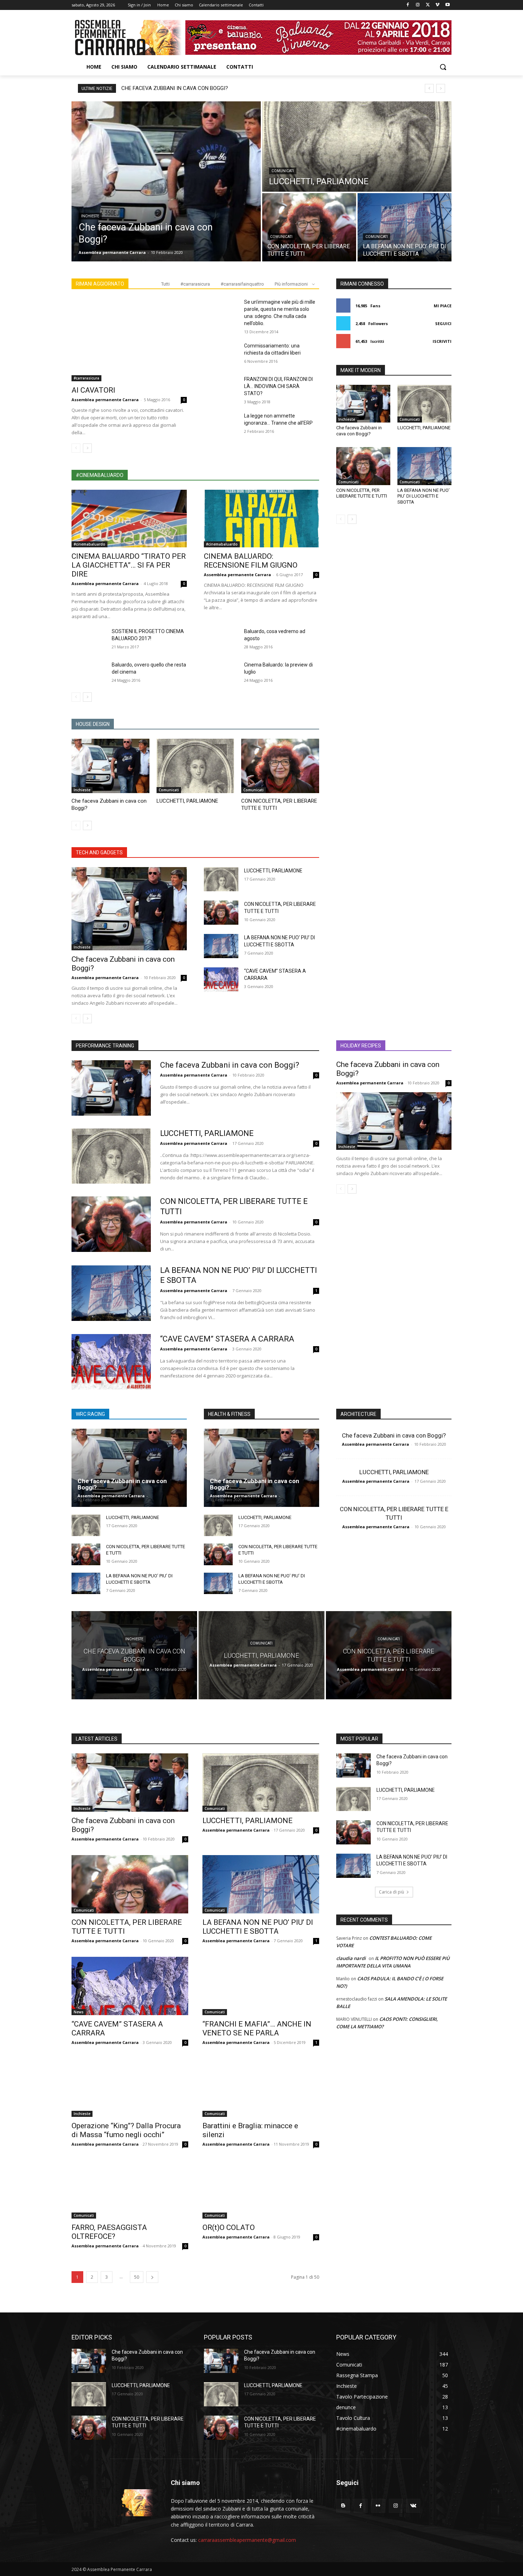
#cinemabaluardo (89, 544)
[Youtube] (447, 5)
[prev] (429, 88)
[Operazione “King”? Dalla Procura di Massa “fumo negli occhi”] (130, 2088)
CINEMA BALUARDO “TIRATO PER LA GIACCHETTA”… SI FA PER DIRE (129, 565)
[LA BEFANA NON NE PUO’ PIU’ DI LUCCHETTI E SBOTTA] (405, 227)
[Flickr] (378, 2506)
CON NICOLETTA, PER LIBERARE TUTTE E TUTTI (362, 493)
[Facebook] (408, 5)
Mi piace (443, 306)
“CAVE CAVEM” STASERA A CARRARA (227, 1339)
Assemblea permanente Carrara (105, 400)
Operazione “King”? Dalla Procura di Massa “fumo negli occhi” (126, 2130)
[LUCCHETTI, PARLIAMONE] (357, 147)
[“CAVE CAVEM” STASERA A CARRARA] (221, 979)
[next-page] (87, 448)
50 (137, 2277)
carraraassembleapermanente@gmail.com (247, 2540)
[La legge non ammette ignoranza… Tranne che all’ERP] (221, 424)
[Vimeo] (437, 5)
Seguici (443, 323)
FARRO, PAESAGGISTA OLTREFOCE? (109, 2232)
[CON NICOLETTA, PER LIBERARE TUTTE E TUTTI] (309, 227)
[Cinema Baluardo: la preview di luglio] (221, 673)
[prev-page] (76, 448)
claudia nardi (351, 1958)
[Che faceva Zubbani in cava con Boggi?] (166, 181)
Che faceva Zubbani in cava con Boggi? (175, 88)
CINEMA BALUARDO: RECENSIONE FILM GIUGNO (251, 561)
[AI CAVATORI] (129, 340)
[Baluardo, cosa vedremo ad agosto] (221, 640)
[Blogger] (343, 2506)
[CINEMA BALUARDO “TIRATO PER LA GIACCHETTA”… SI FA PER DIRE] (129, 519)
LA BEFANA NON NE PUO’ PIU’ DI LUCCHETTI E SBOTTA (424, 496)
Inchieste (90, 216)
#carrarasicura (195, 284)
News (79, 2012)
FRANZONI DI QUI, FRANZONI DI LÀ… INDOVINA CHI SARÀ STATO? (278, 386)
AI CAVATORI (93, 390)
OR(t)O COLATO (229, 2227)
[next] (441, 88)
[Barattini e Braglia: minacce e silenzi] (261, 2088)
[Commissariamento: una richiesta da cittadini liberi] (221, 354)
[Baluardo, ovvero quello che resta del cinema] (89, 673)
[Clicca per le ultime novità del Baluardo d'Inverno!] (318, 37)
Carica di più (392, 1892)
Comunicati (283, 171)
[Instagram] (418, 5)
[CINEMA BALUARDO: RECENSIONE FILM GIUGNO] (261, 519)
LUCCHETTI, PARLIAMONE (187, 801)
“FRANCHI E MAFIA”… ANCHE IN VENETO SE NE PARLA (257, 2028)
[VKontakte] (413, 2506)
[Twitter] (428, 5)
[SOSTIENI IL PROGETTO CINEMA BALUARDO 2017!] (89, 640)
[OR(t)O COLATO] (261, 2189)
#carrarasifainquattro (242, 284)
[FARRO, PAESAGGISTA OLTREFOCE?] (130, 2189)
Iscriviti (442, 341)
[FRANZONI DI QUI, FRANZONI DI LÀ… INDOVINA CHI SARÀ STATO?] (221, 388)
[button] (443, 67)
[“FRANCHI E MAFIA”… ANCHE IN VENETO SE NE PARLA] (261, 1986)
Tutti (165, 284)
